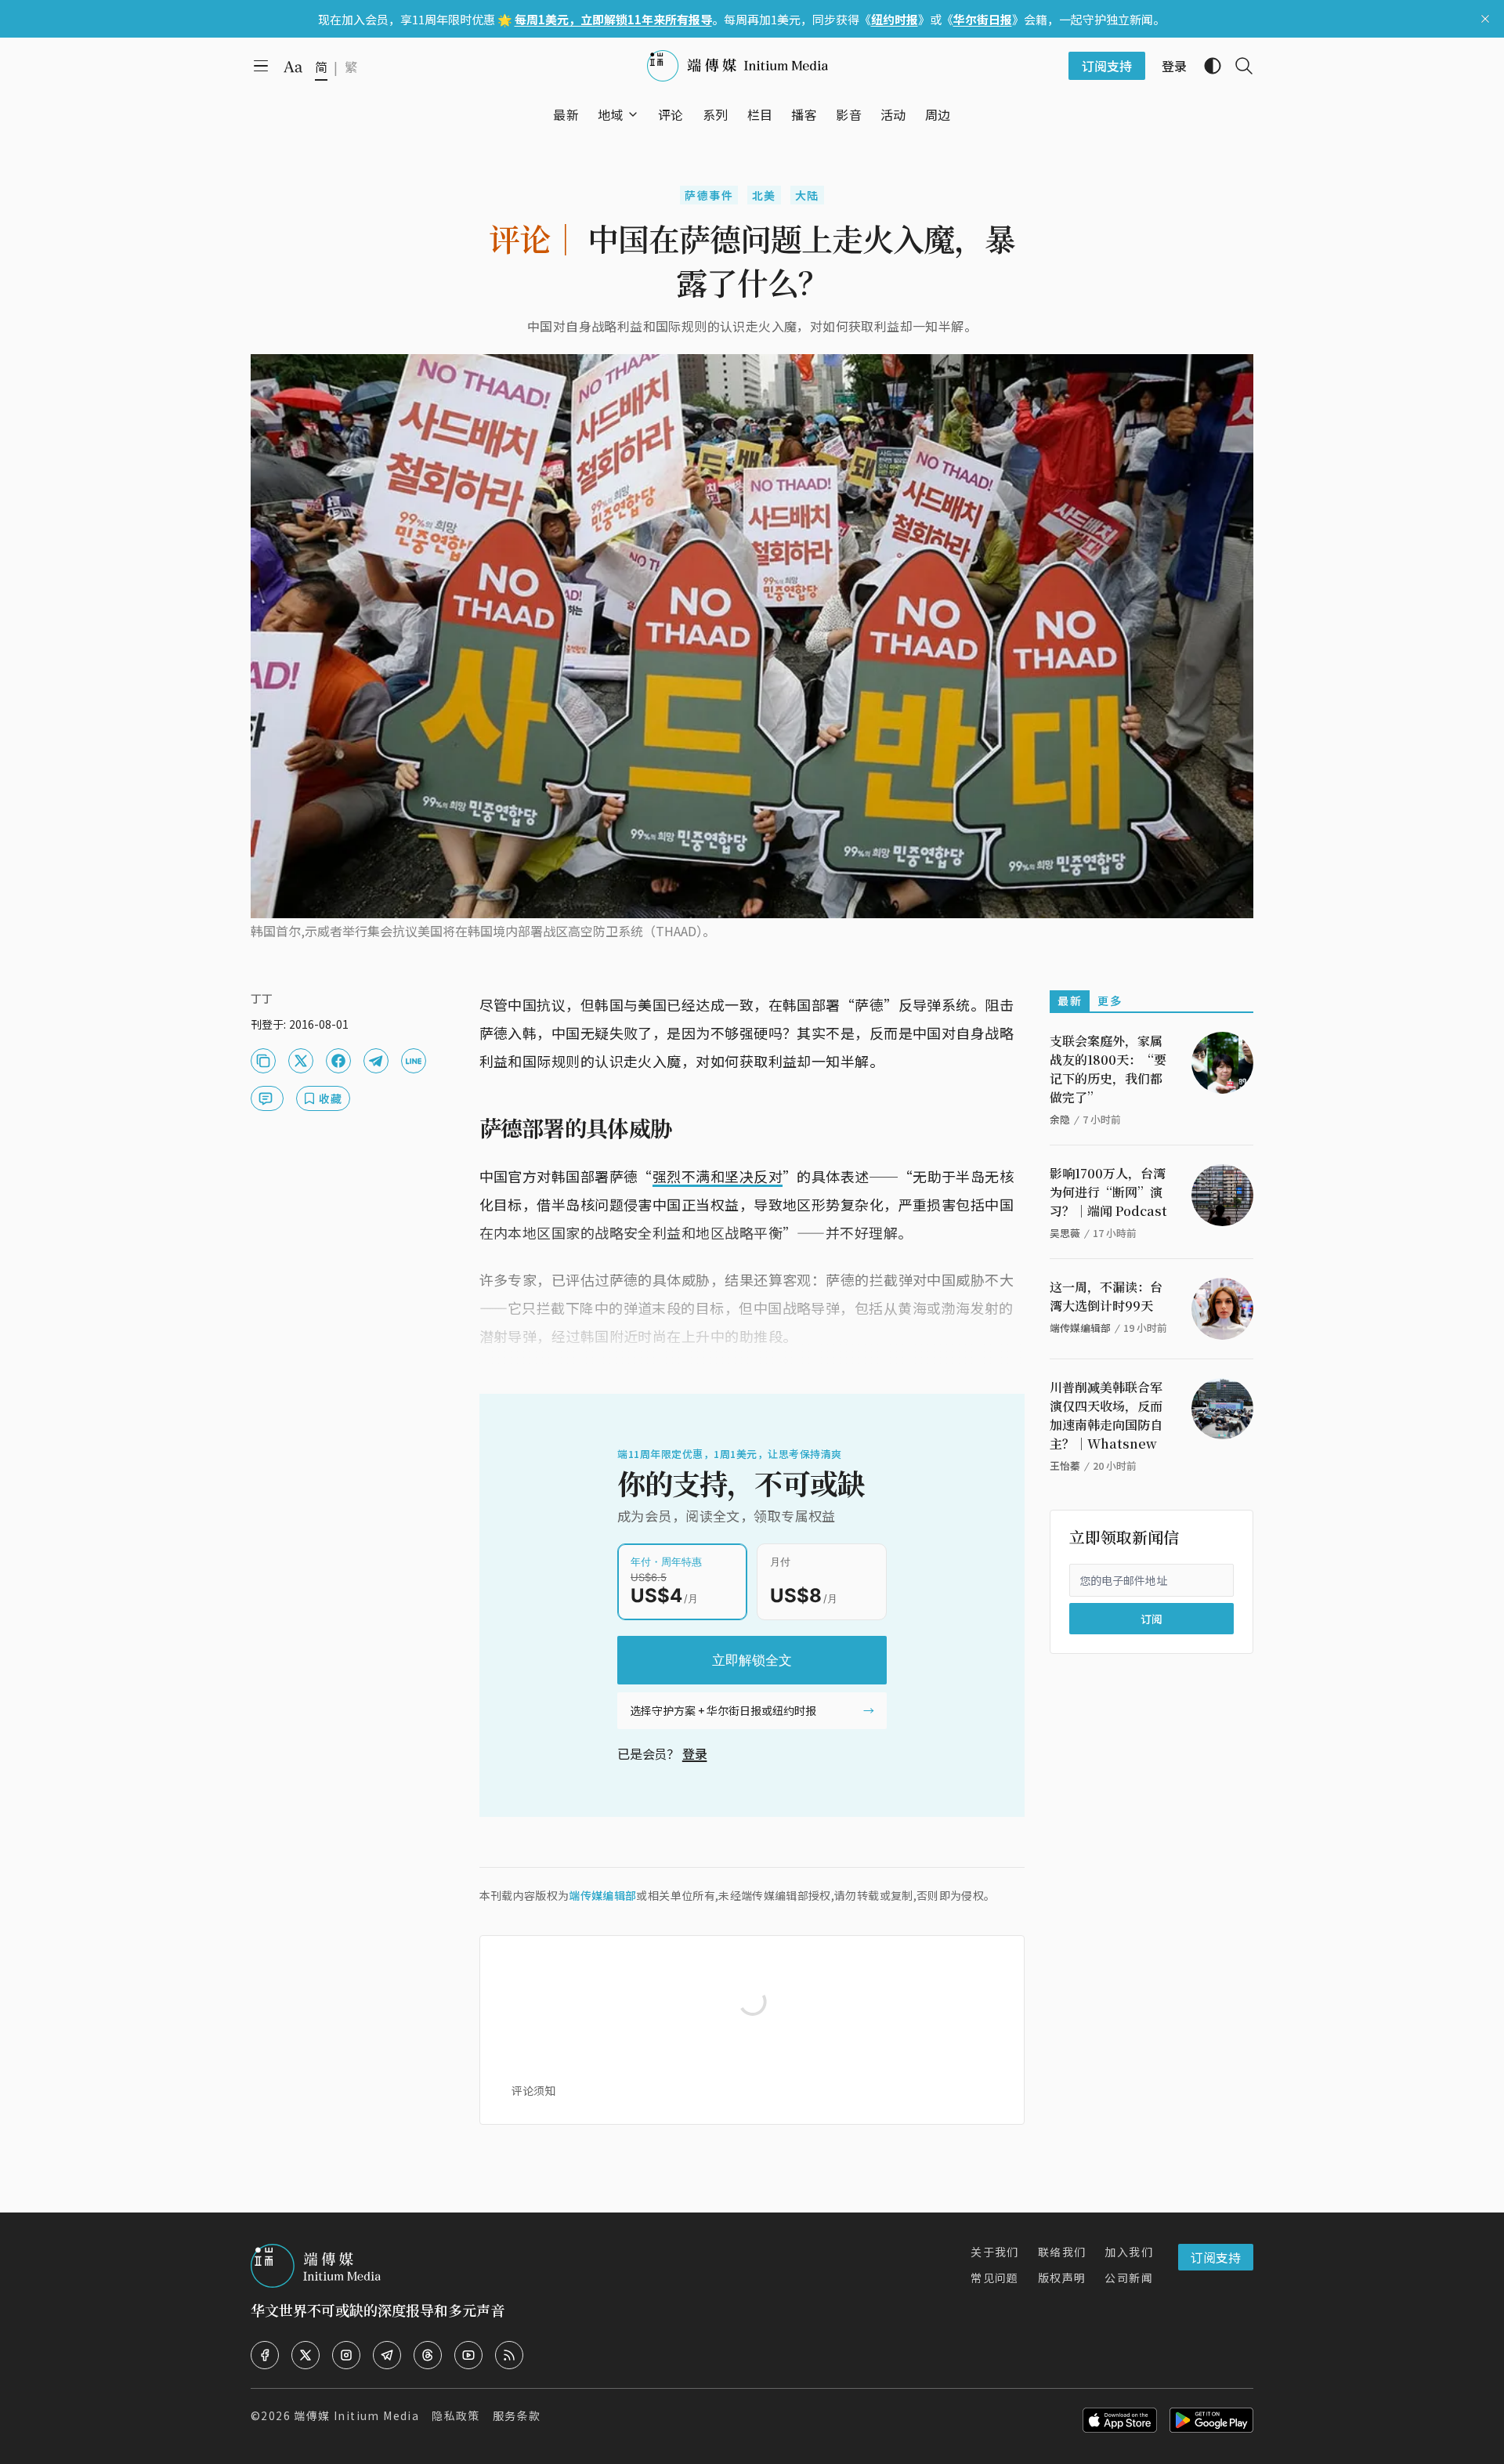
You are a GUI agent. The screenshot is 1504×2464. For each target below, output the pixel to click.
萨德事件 (709, 195)
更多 (1110, 1000)
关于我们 (995, 2252)
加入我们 (1129, 2252)
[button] (611, 114)
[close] (1485, 19)
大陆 (807, 195)
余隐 (1060, 1119)
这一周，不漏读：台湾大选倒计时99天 (1106, 1296)
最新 (1070, 1000)
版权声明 (1062, 2278)
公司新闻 (1129, 2278)
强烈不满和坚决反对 (718, 1176)
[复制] (263, 1061)
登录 (695, 1753)
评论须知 (533, 2090)
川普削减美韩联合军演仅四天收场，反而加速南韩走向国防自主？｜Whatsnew (1106, 1415)
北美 (764, 195)
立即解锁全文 (752, 1660)
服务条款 (517, 2415)
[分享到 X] (301, 1061)
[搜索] (1238, 66)
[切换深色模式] (1206, 66)
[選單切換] (633, 114)
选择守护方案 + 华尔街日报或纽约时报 (723, 1710)
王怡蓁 (1065, 1465)
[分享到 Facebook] (338, 1061)
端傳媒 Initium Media (356, 2415)
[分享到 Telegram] (376, 1061)
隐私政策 (456, 2415)
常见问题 (995, 2278)
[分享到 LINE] (414, 1061)
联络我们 (1062, 2252)
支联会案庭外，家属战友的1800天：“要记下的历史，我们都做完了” (1108, 1069)
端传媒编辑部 (602, 1895)
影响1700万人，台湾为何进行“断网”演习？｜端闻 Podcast (1108, 1192)
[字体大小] (293, 67)
